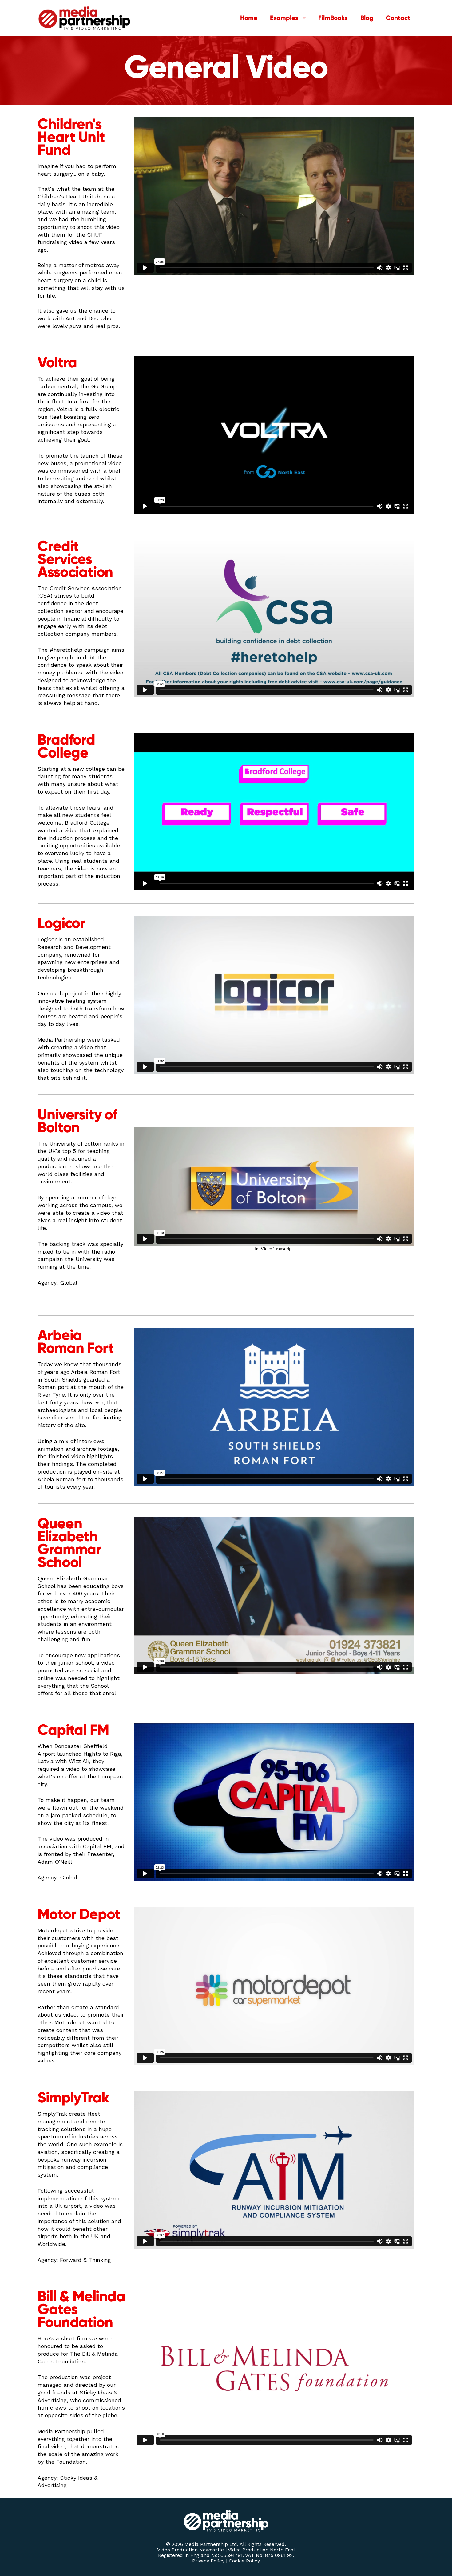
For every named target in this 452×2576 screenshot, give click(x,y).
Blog (367, 18)
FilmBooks (333, 18)
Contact (398, 18)
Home (249, 18)
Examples (284, 18)
